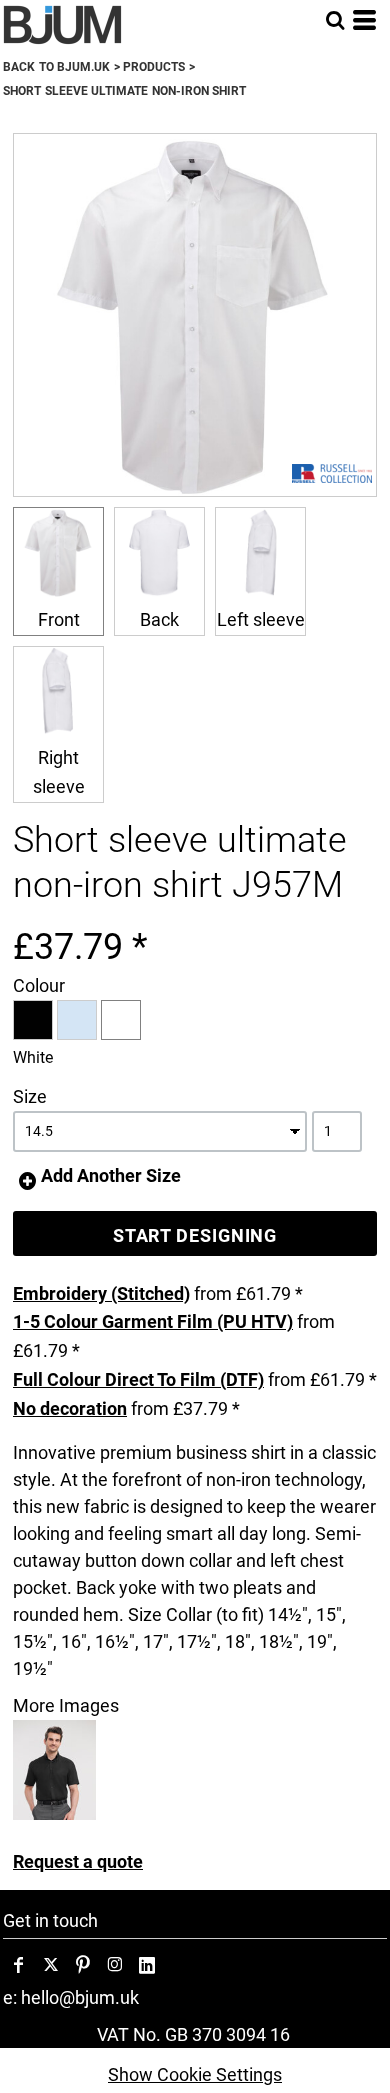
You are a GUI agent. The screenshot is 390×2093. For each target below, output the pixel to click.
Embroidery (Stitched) (101, 1293)
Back (159, 619)
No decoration (70, 1408)
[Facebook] (19, 1965)
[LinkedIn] (147, 1965)
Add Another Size (111, 1175)
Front (59, 619)
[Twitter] (51, 1965)
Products (154, 67)
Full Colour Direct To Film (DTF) (138, 1379)
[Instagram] (115, 1965)
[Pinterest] (83, 1965)
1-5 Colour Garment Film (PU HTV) (153, 1321)
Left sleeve (261, 619)
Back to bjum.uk (56, 67)
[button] (335, 20)
